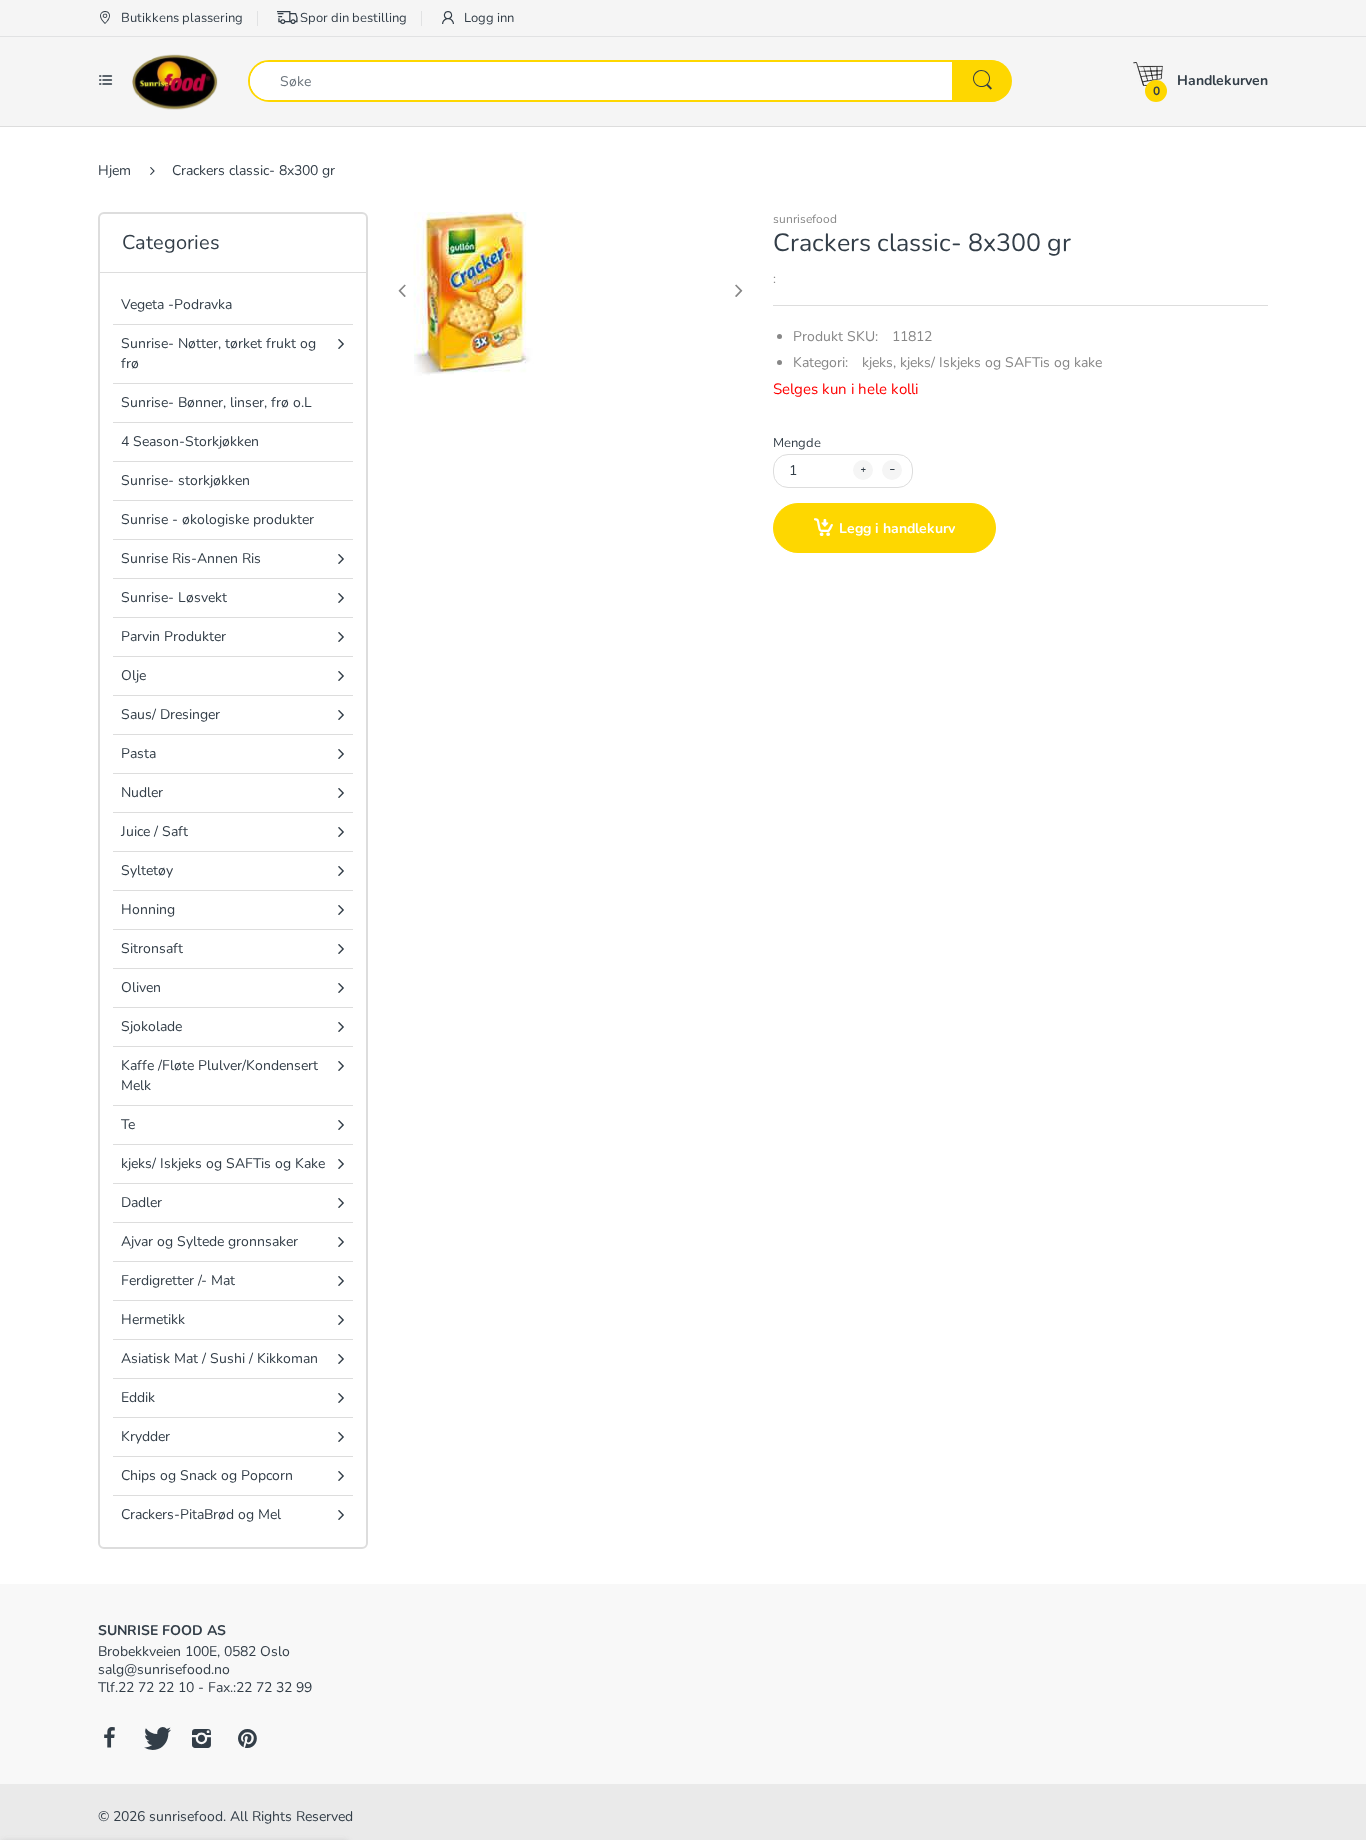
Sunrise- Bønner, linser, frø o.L (216, 402)
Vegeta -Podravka (176, 304)
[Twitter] (155, 1738)
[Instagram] (201, 1738)
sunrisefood (805, 219)
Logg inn (487, 18)
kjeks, (879, 362)
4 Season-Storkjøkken (190, 441)
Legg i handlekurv (897, 528)
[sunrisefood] (175, 80)
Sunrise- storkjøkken (185, 480)
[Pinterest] (247, 1738)
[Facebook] (109, 1738)
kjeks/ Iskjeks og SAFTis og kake (1001, 362)
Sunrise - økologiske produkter (217, 519)
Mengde (797, 443)
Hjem (114, 170)
